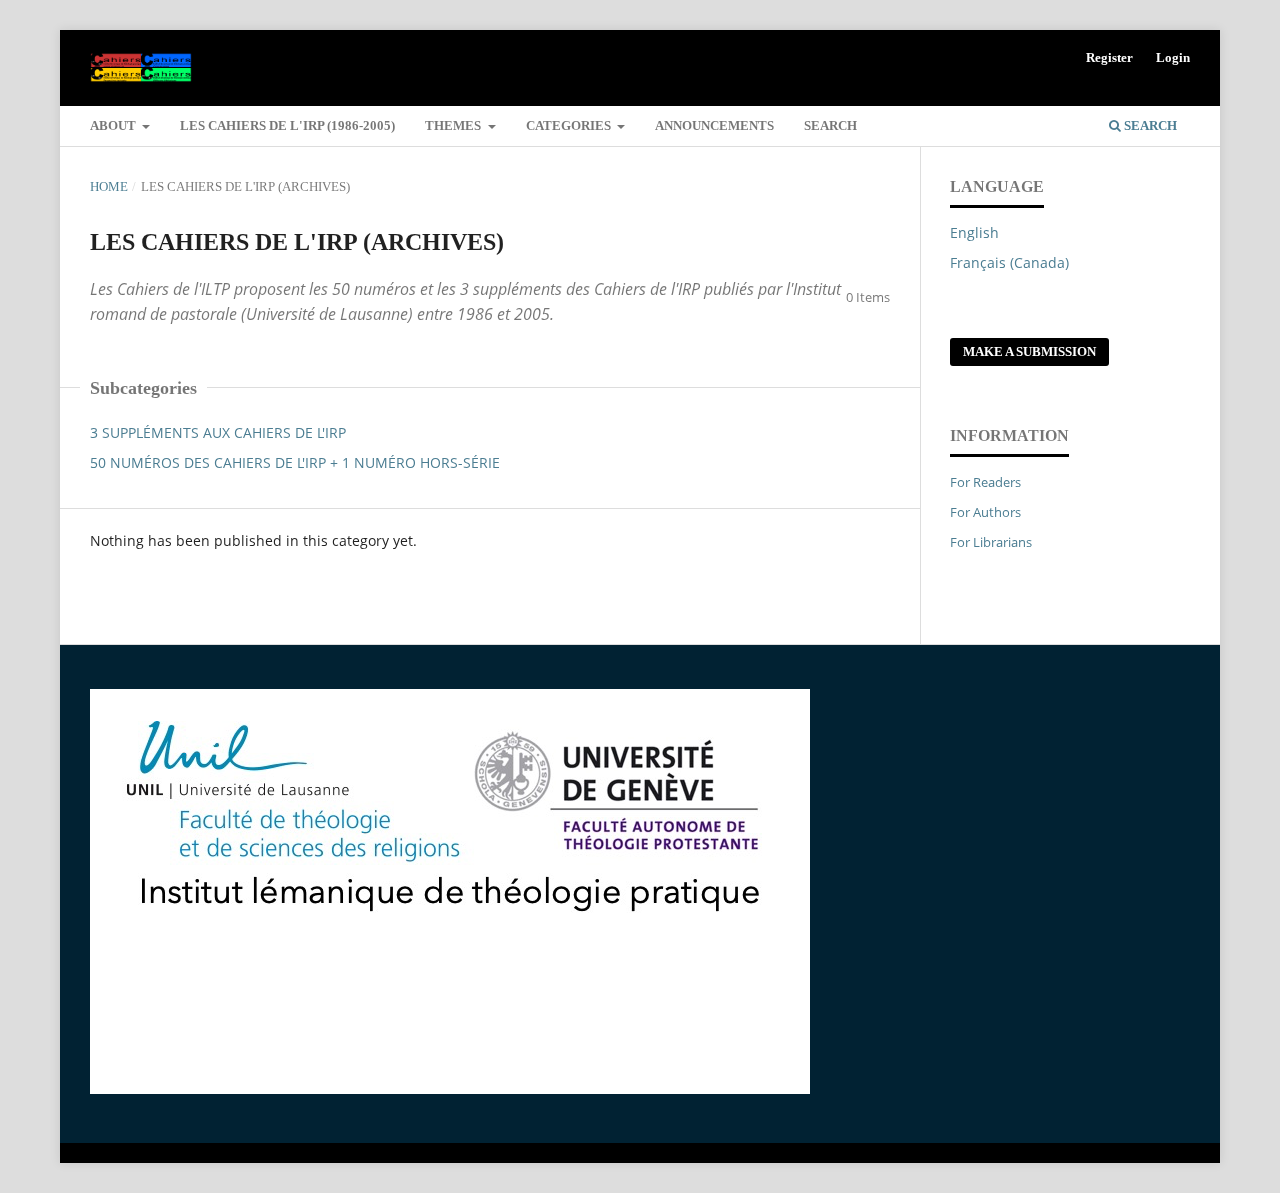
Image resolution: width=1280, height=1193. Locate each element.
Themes (454, 125)
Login (1173, 57)
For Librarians (991, 542)
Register (1109, 57)
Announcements (714, 125)
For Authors (985, 512)
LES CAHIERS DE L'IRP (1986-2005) (287, 125)
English (974, 232)
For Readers (985, 482)
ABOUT (114, 125)
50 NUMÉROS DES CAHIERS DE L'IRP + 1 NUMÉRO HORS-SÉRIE (295, 462)
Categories (570, 125)
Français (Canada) (1009, 262)
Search (830, 125)
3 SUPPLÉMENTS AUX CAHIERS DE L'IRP (218, 432)
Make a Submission (1029, 351)
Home (109, 186)
